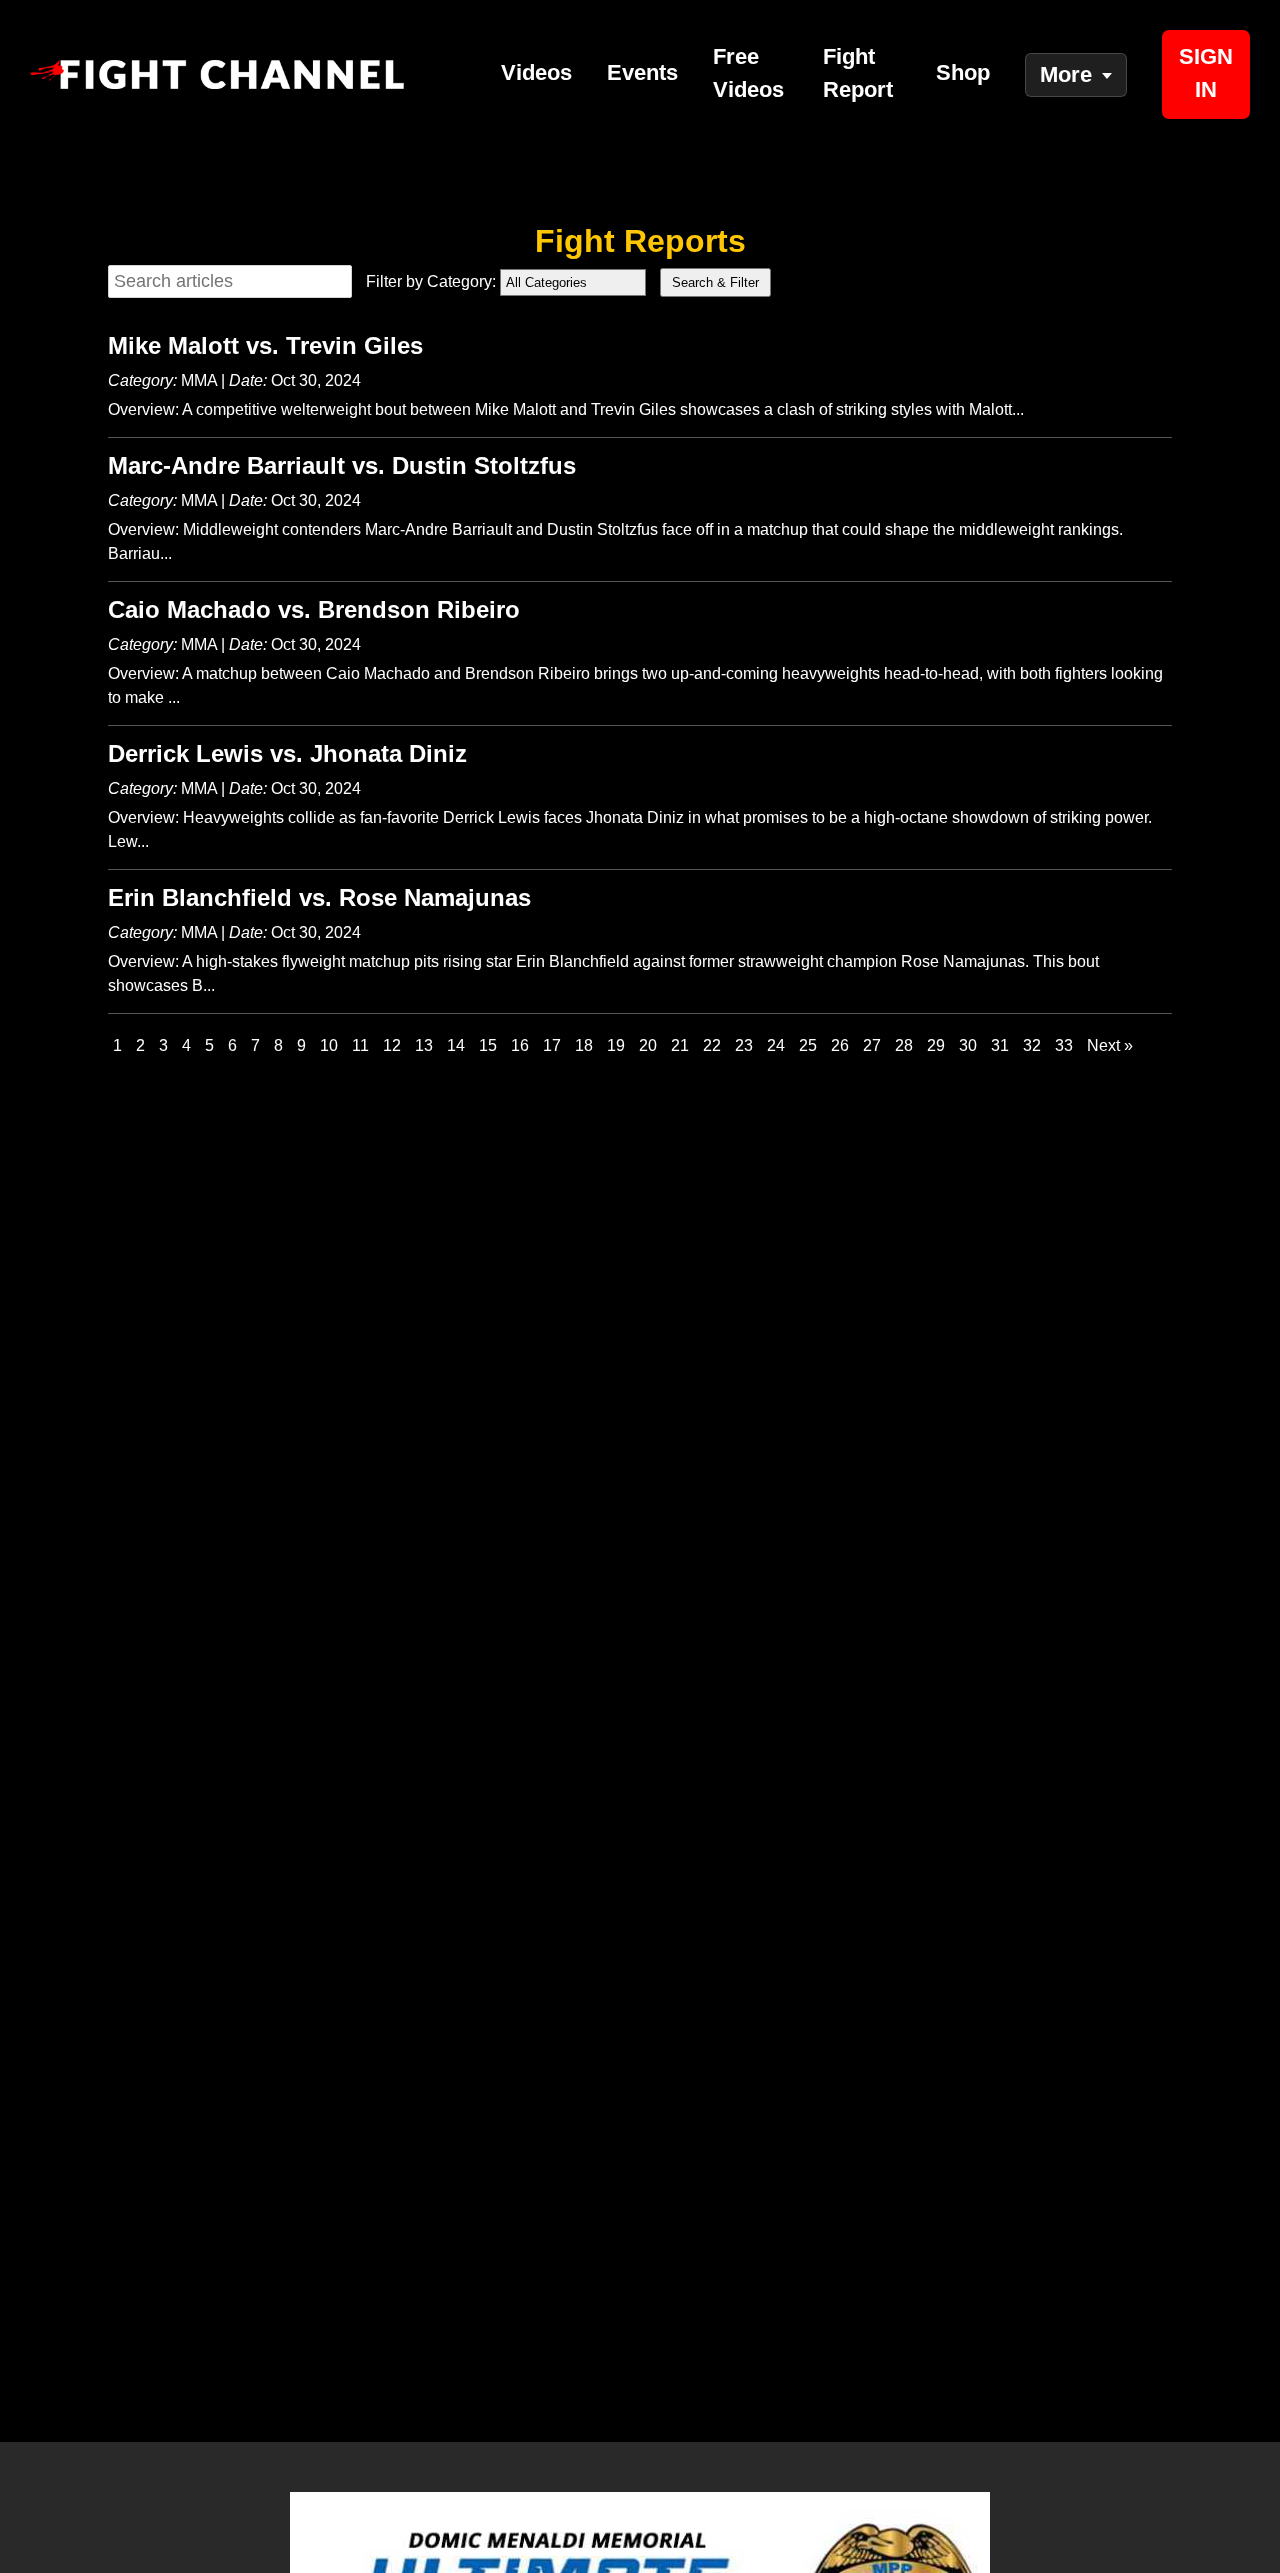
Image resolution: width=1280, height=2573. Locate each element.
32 (1032, 1045)
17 (552, 1045)
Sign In (1206, 73)
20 (648, 1045)
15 (488, 1045)
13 (424, 1045)
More (1066, 74)
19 (616, 1045)
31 (1000, 1045)
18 (584, 1045)
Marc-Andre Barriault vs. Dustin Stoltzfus (342, 465)
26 (840, 1045)
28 (904, 1045)
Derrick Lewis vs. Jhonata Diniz (287, 753)
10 (329, 1045)
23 (744, 1045)
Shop (963, 72)
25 (808, 1045)
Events (642, 72)
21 (680, 1045)
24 (776, 1045)
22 (712, 1045)
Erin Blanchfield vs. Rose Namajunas (319, 897)
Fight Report (858, 73)
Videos (536, 72)
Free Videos (748, 73)
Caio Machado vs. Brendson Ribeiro (314, 609)
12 (392, 1045)
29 (936, 1045)
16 (520, 1045)
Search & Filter (715, 282)
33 (1064, 1045)
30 (968, 1045)
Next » (1110, 1045)
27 (872, 1045)
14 (456, 1045)
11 (360, 1045)
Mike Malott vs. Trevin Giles (265, 345)
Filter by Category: (431, 281)
